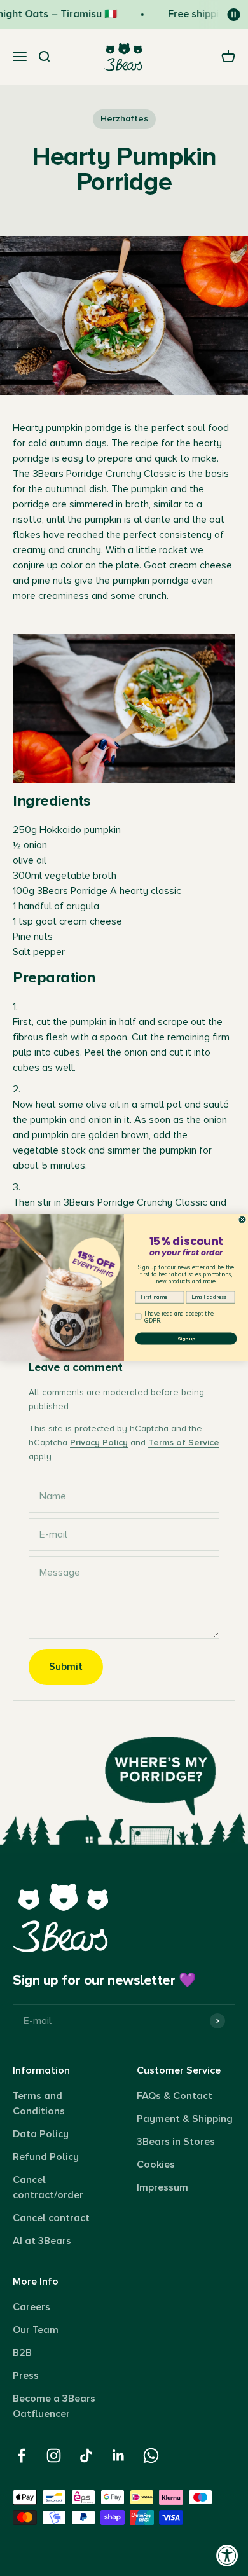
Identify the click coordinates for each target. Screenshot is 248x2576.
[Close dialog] (242, 1220)
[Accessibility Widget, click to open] (227, 2555)
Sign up (186, 1339)
